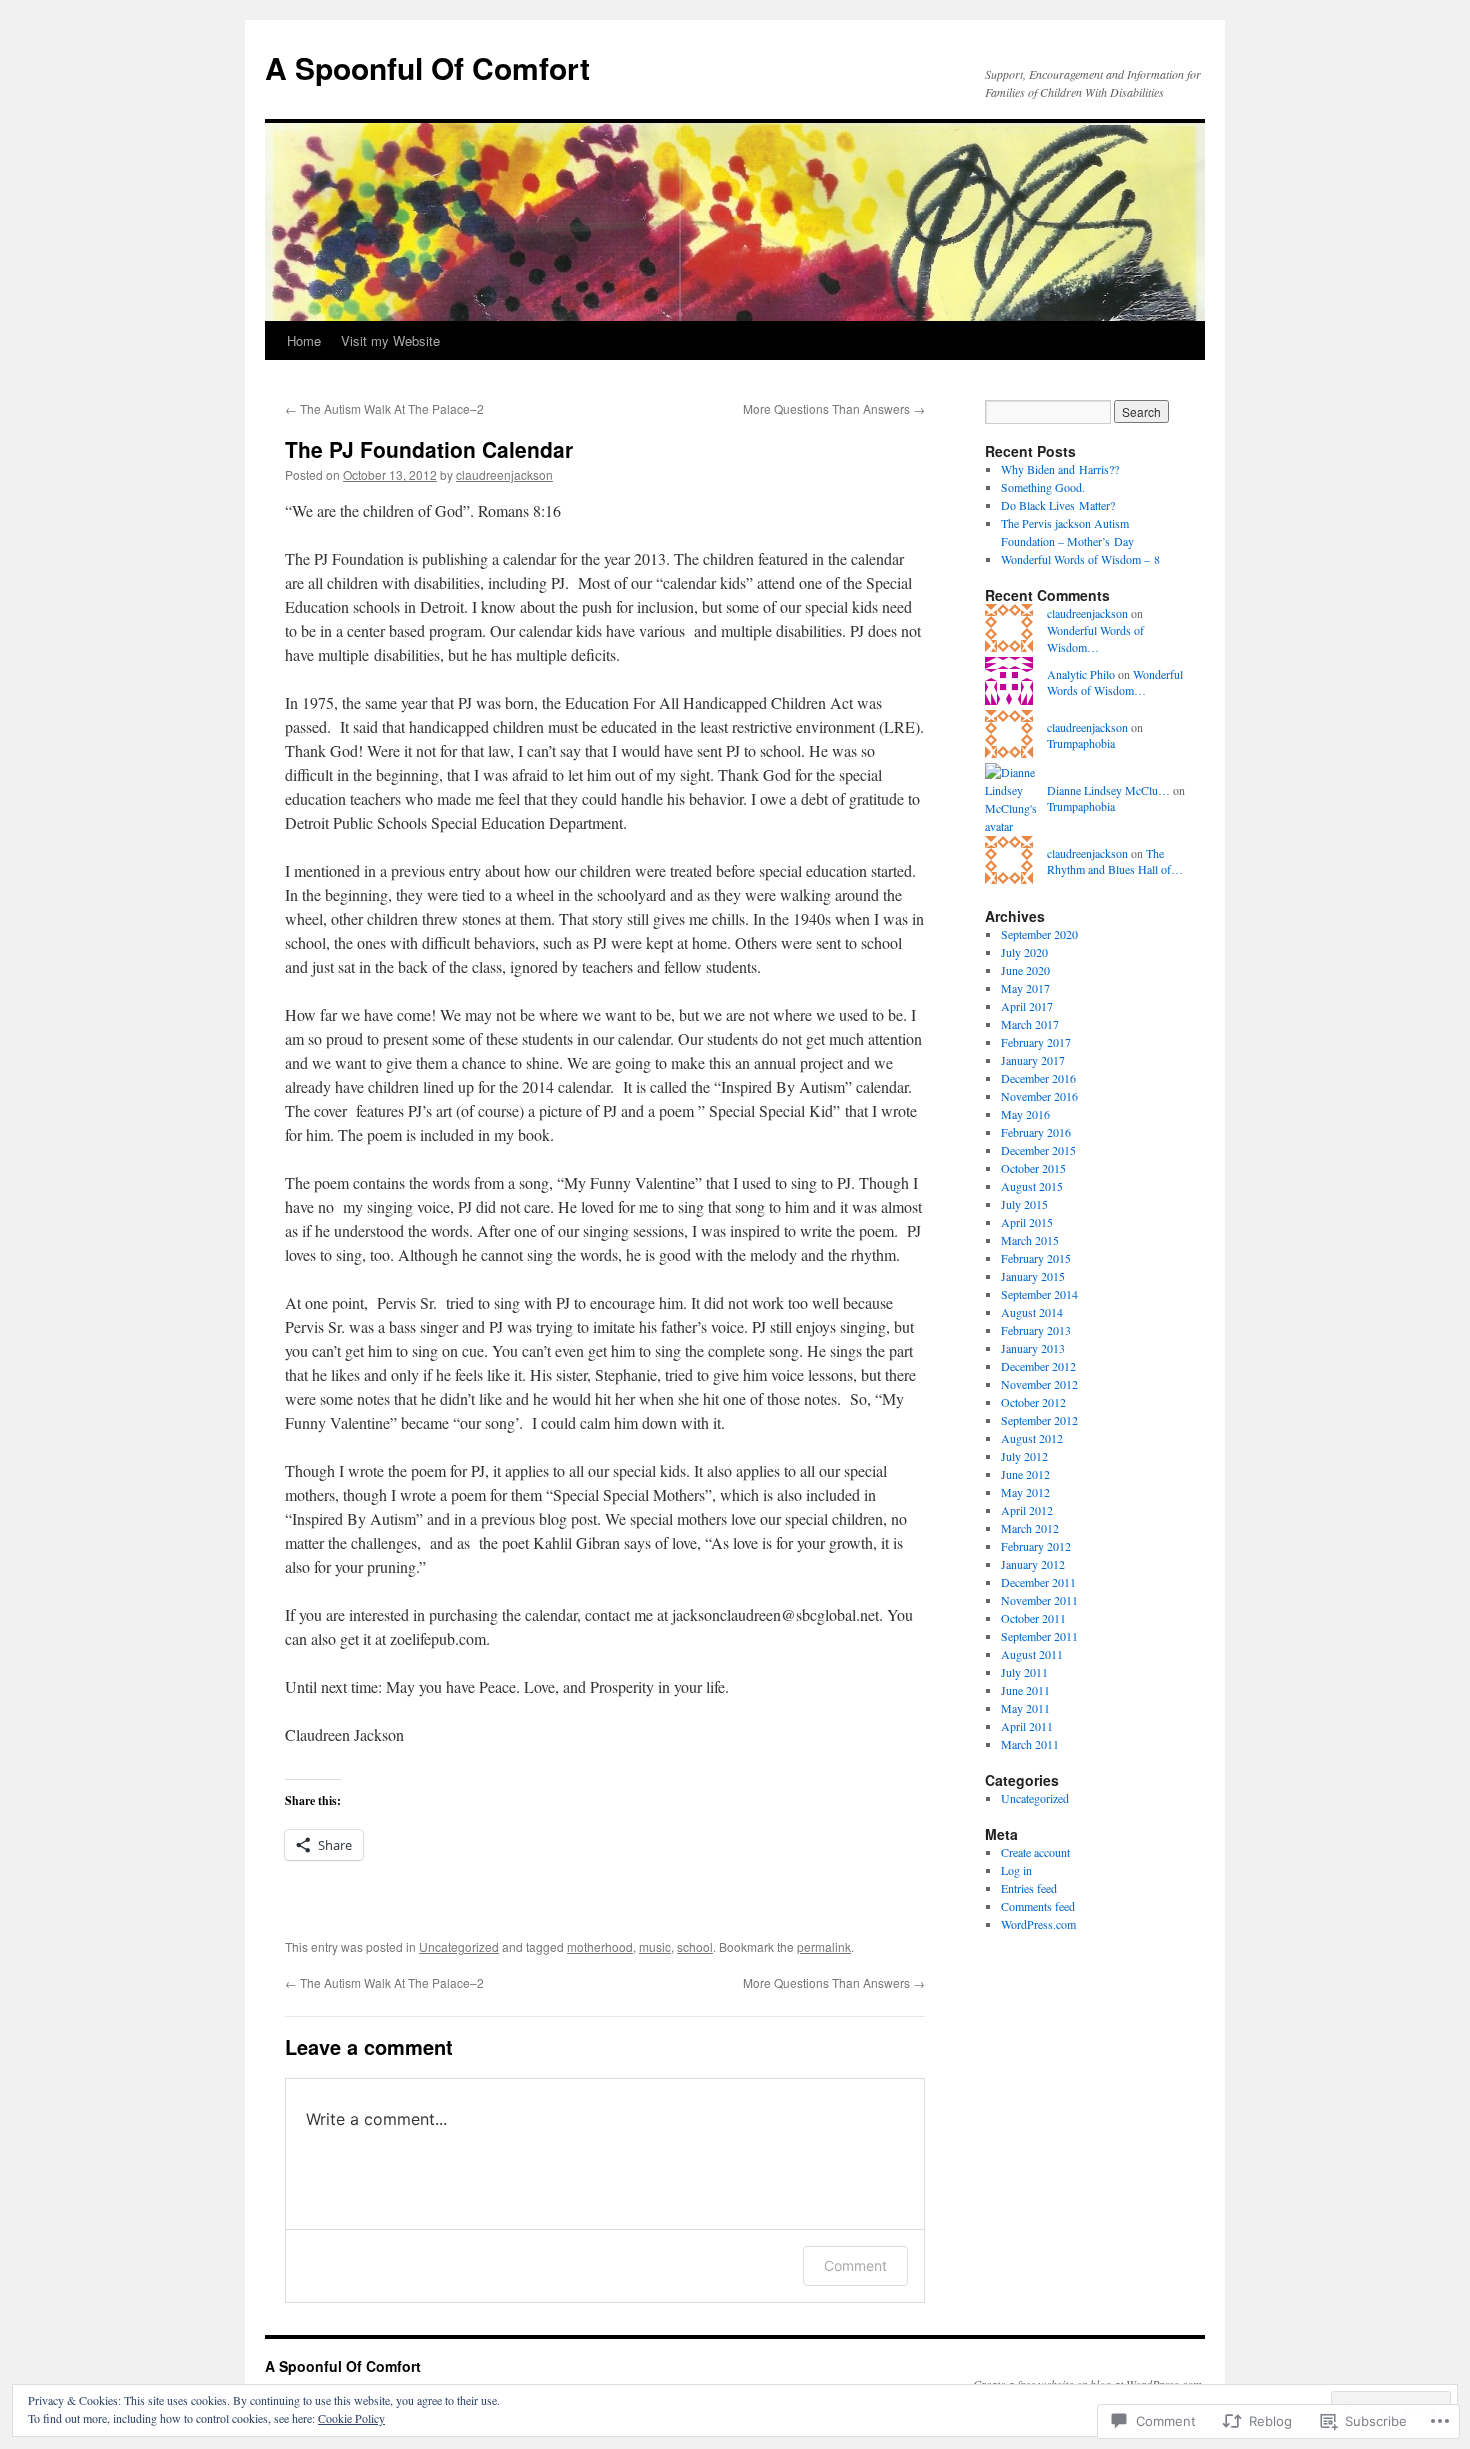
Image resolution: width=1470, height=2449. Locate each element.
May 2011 (1025, 1708)
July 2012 (1024, 1456)
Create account (1035, 1852)
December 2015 (1038, 1150)
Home (304, 340)
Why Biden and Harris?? (1060, 469)
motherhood (600, 1946)
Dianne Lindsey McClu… (1108, 790)
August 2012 (1032, 1438)
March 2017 (1030, 1024)
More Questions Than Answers (834, 408)
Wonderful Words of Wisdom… (1095, 638)
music (655, 1946)
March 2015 (1030, 1240)
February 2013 (1036, 1330)
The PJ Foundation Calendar (429, 449)
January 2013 (1033, 1348)
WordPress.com (1038, 1924)
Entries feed (1029, 1888)
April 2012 (1027, 1510)
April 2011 (1027, 1726)
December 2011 (1038, 1582)
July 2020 (1024, 952)
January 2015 (1033, 1276)
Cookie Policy (351, 2418)
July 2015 (1024, 1204)
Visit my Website (390, 340)
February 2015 (1036, 1258)
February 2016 (1036, 1132)
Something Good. (1043, 487)
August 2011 (1032, 1654)
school (695, 1946)
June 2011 (1025, 1690)
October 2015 (1033, 1168)
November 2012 (1039, 1384)
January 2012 (1033, 1564)
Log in (1016, 1870)
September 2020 (1039, 934)
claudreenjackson (504, 474)
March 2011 (1030, 1744)
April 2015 (1027, 1222)
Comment (855, 2265)
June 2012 (1025, 1474)
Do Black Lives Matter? (1058, 505)
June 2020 (1025, 970)
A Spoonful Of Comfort (427, 67)
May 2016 (1025, 1114)
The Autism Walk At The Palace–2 (384, 408)
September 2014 (1039, 1294)
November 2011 (1039, 1600)
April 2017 (1027, 1006)
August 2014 (1032, 1312)
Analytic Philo (1081, 674)
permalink (824, 1946)
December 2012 (1038, 1366)
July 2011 (1024, 1672)
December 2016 (1038, 1078)
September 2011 (1039, 1636)
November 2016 (1039, 1096)
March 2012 (1030, 1528)
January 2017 (1033, 1060)
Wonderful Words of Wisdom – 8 (1080, 559)
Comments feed (1038, 1906)
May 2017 (1025, 988)
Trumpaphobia (1081, 743)
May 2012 (1025, 1492)
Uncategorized (459, 1946)
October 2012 (1033, 1402)
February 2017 (1036, 1042)
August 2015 (1032, 1186)
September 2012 (1039, 1420)
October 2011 (1033, 1618)
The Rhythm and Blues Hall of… (1115, 861)
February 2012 (1036, 1546)
